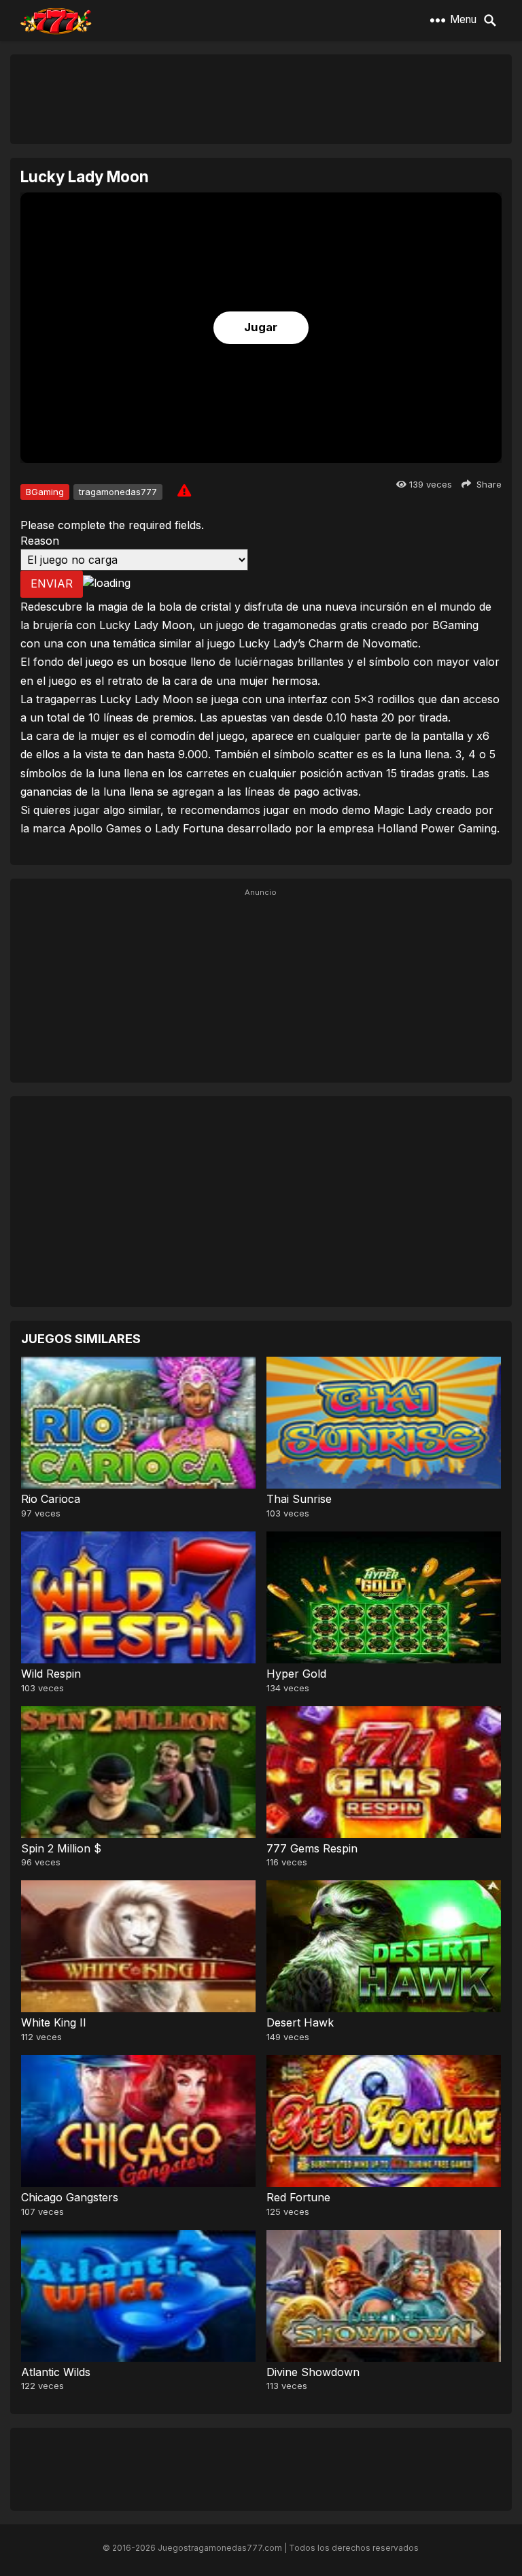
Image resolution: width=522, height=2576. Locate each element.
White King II (54, 2022)
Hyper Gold (296, 1674)
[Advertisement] (261, 99)
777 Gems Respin (312, 1848)
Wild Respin (51, 1674)
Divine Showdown (313, 2372)
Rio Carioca (51, 1499)
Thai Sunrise (299, 1499)
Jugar (261, 327)
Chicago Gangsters (70, 2197)
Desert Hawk (300, 2022)
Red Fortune (298, 2197)
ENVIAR (52, 583)
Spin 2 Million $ (61, 1848)
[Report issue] (184, 490)
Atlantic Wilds (56, 2372)
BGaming (45, 492)
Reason (40, 541)
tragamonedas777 (118, 492)
